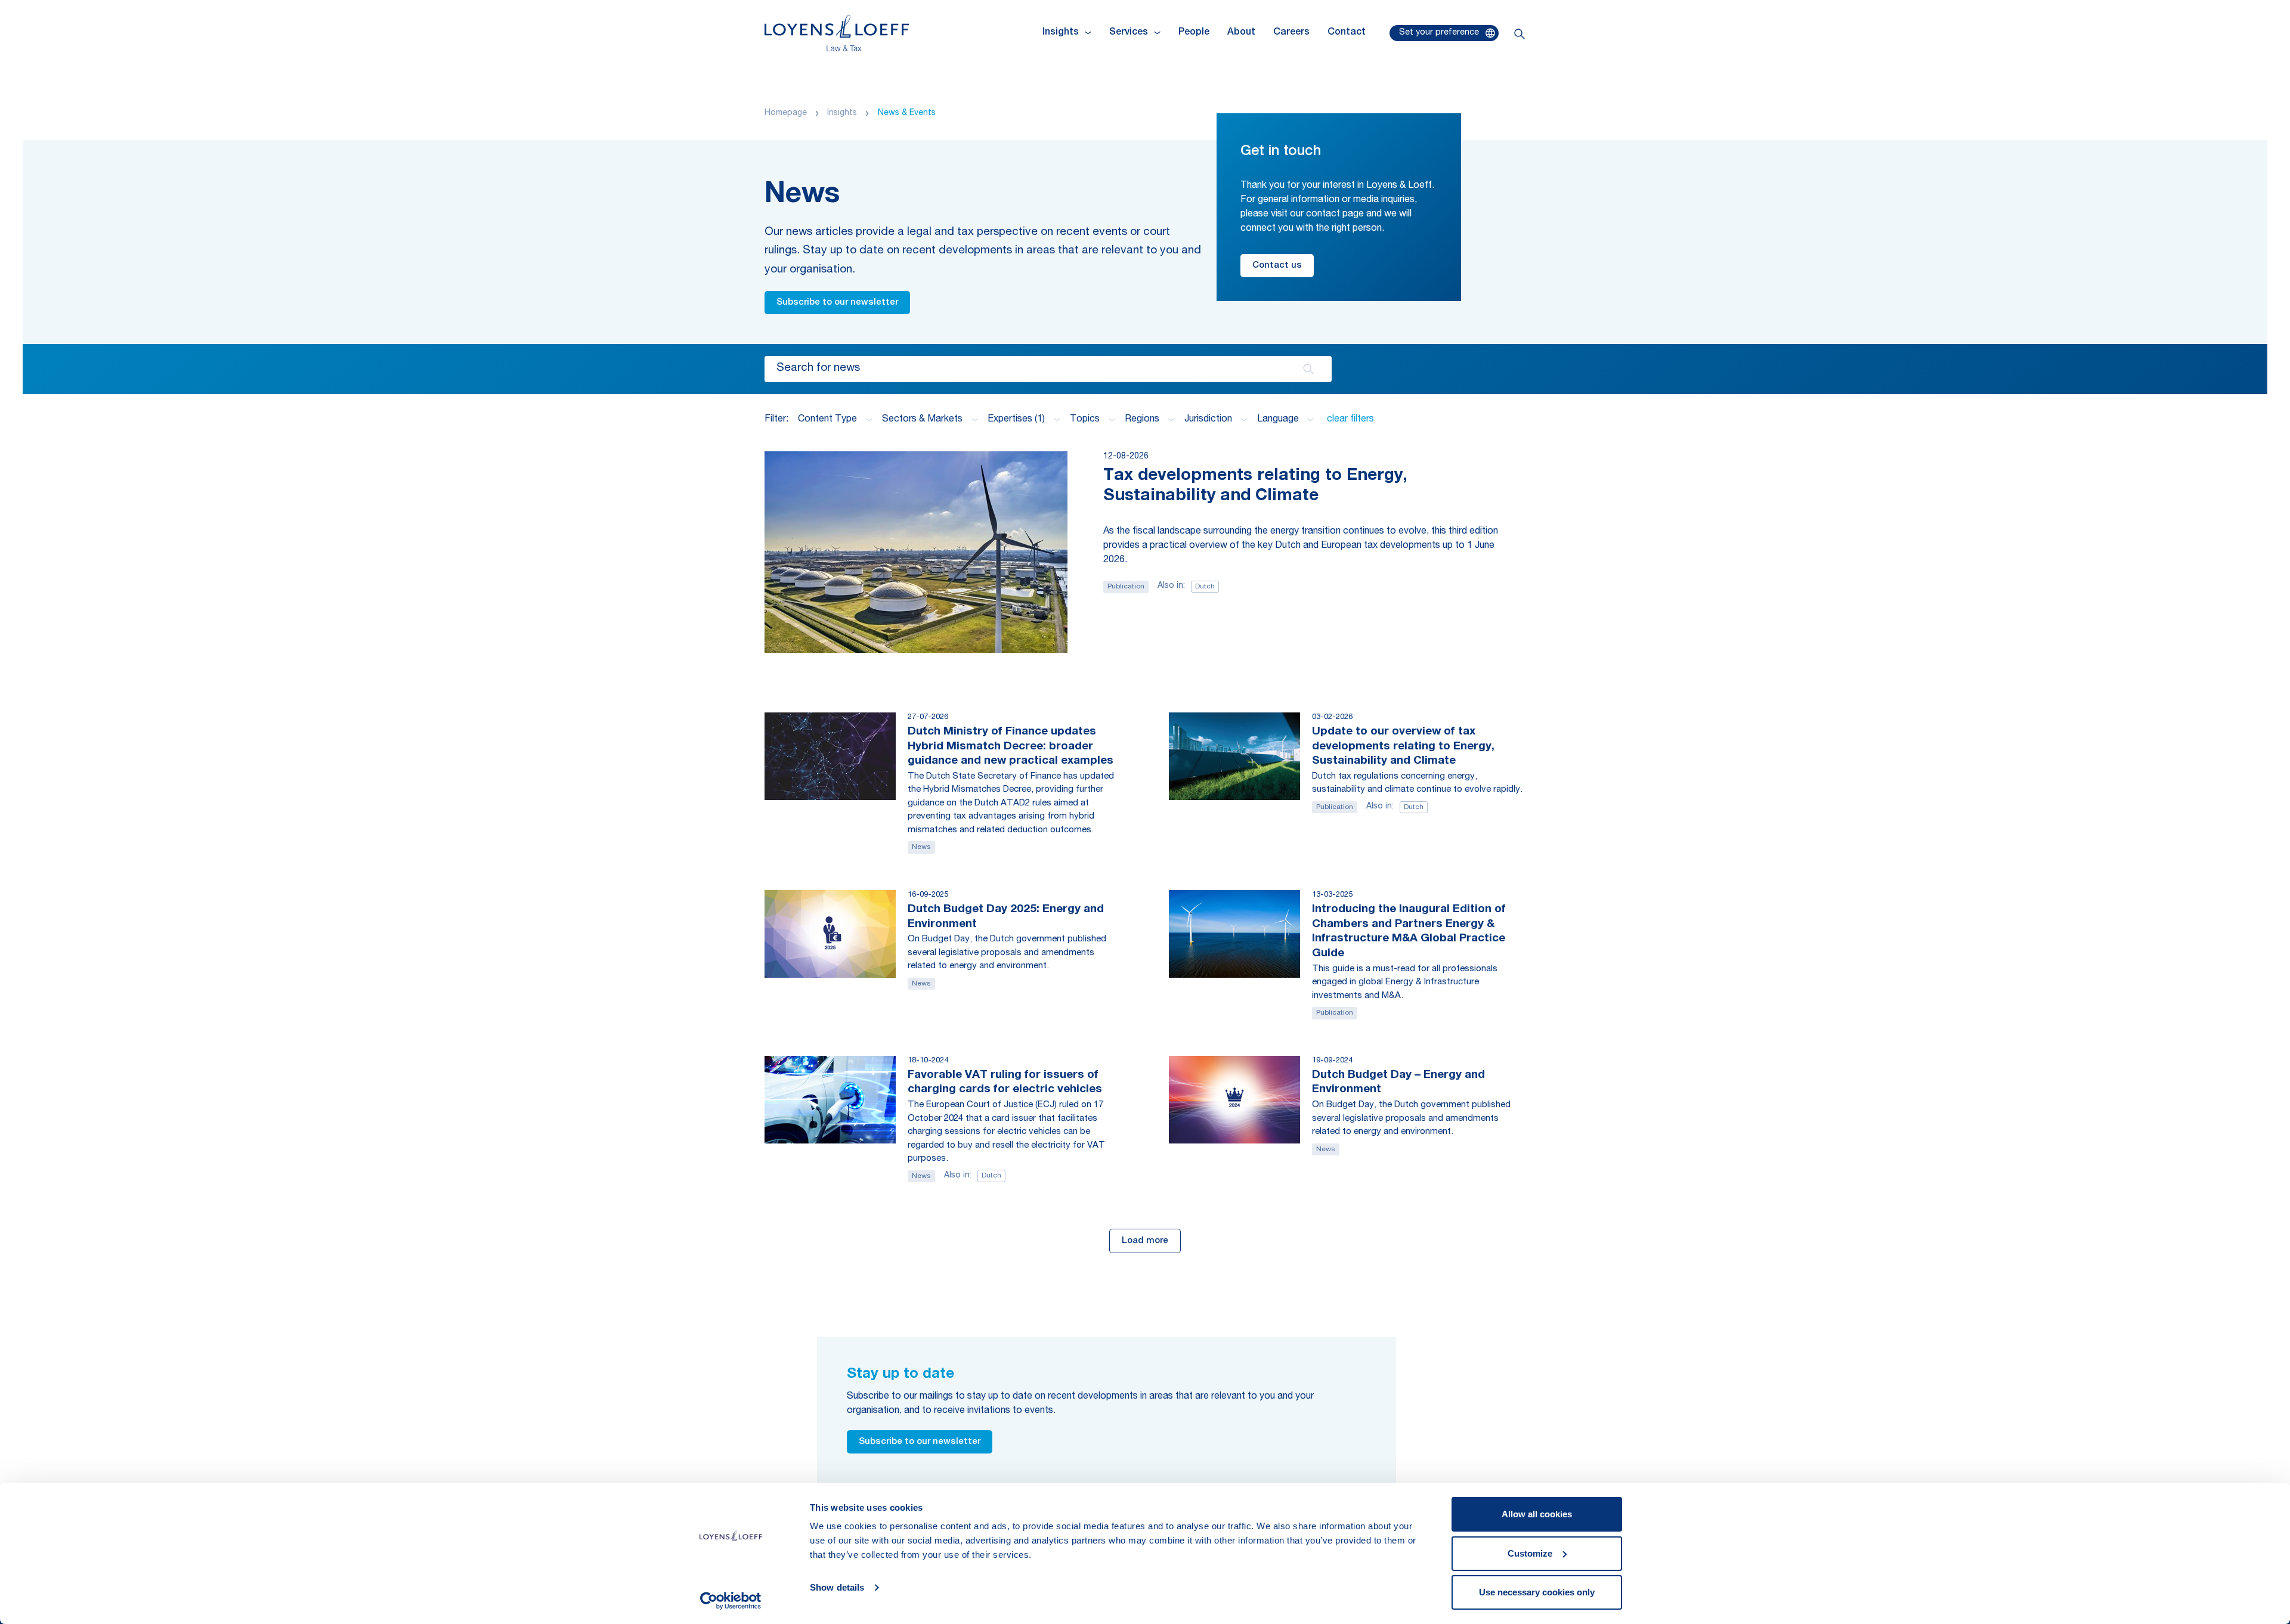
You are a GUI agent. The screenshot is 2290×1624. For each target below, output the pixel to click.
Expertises (1016, 420)
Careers (1291, 33)
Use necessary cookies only (1537, 1592)
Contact (1347, 33)
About (1241, 33)
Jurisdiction (1208, 420)
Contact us (1277, 266)
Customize (1530, 1553)
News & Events (907, 113)
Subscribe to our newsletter (837, 303)
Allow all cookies (1537, 1514)
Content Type (827, 420)
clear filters (1350, 420)
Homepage (786, 113)
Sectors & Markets (922, 420)
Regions (1142, 420)
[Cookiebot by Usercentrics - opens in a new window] (731, 1601)
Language (1278, 420)
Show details (837, 1587)
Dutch (1205, 587)
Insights (842, 113)
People (1194, 33)
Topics (1085, 420)
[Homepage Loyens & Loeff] (837, 33)
